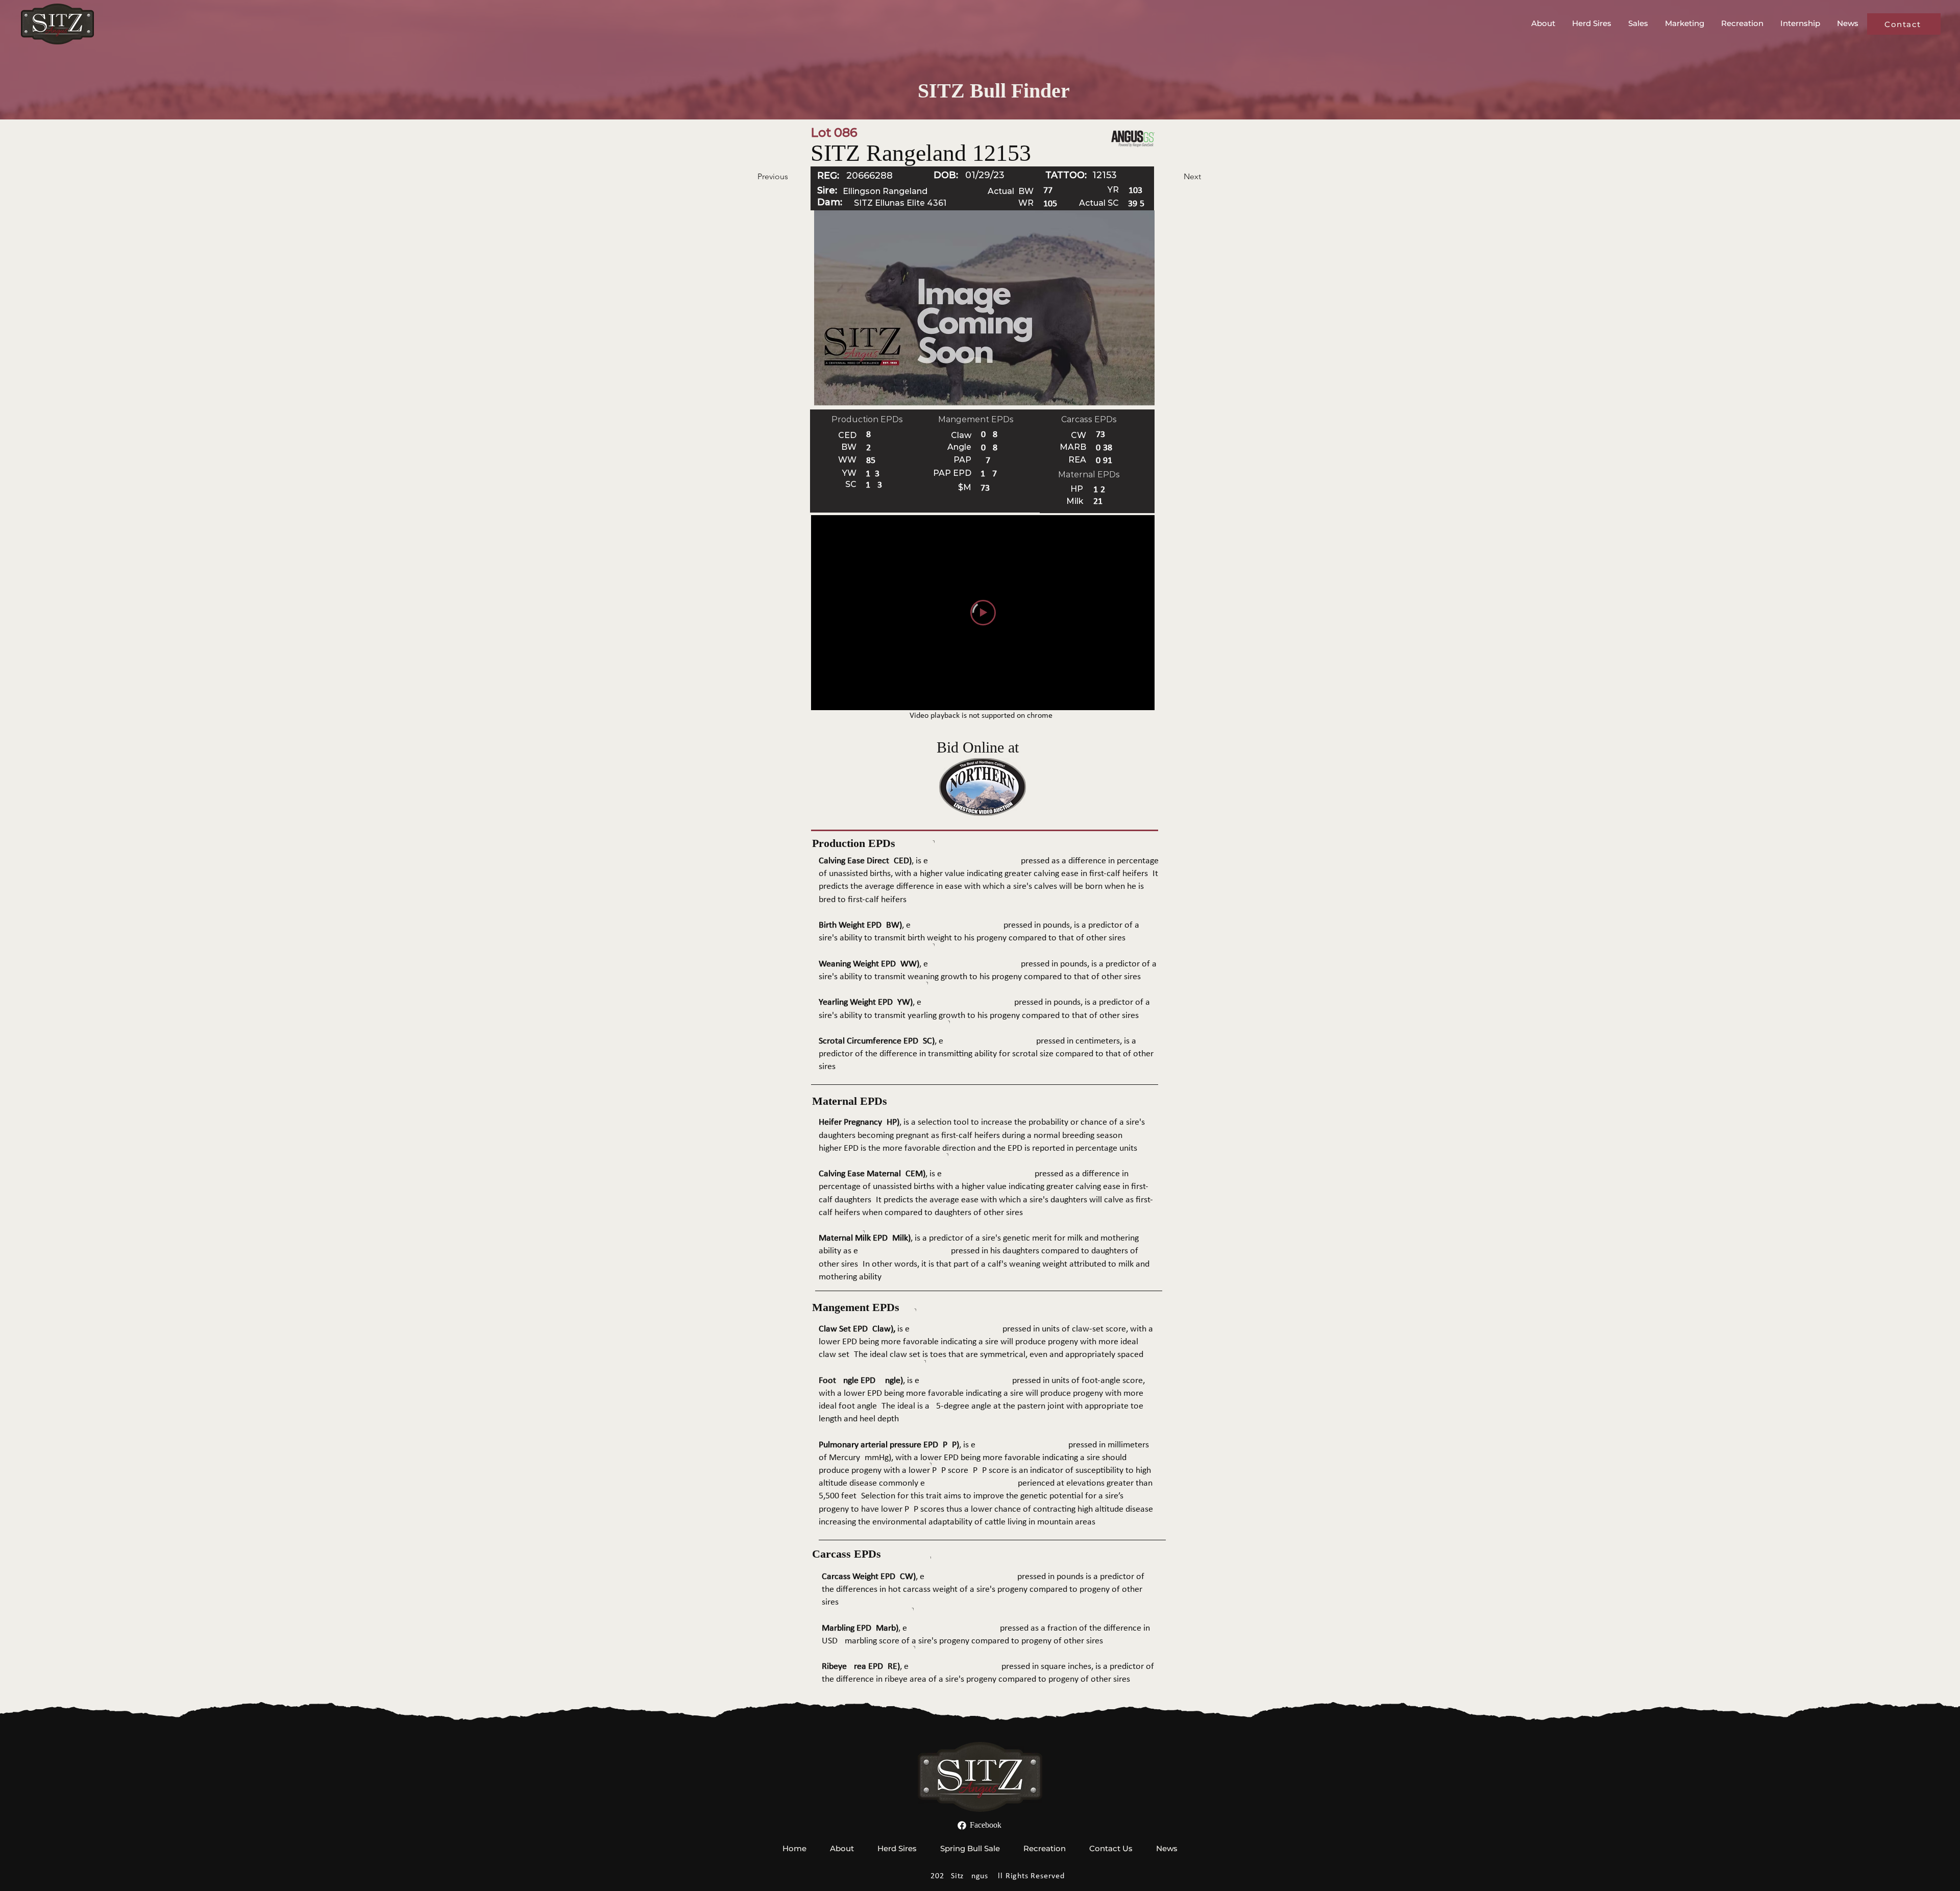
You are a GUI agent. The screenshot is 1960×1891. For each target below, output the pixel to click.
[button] (1544, 23)
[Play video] (983, 613)
